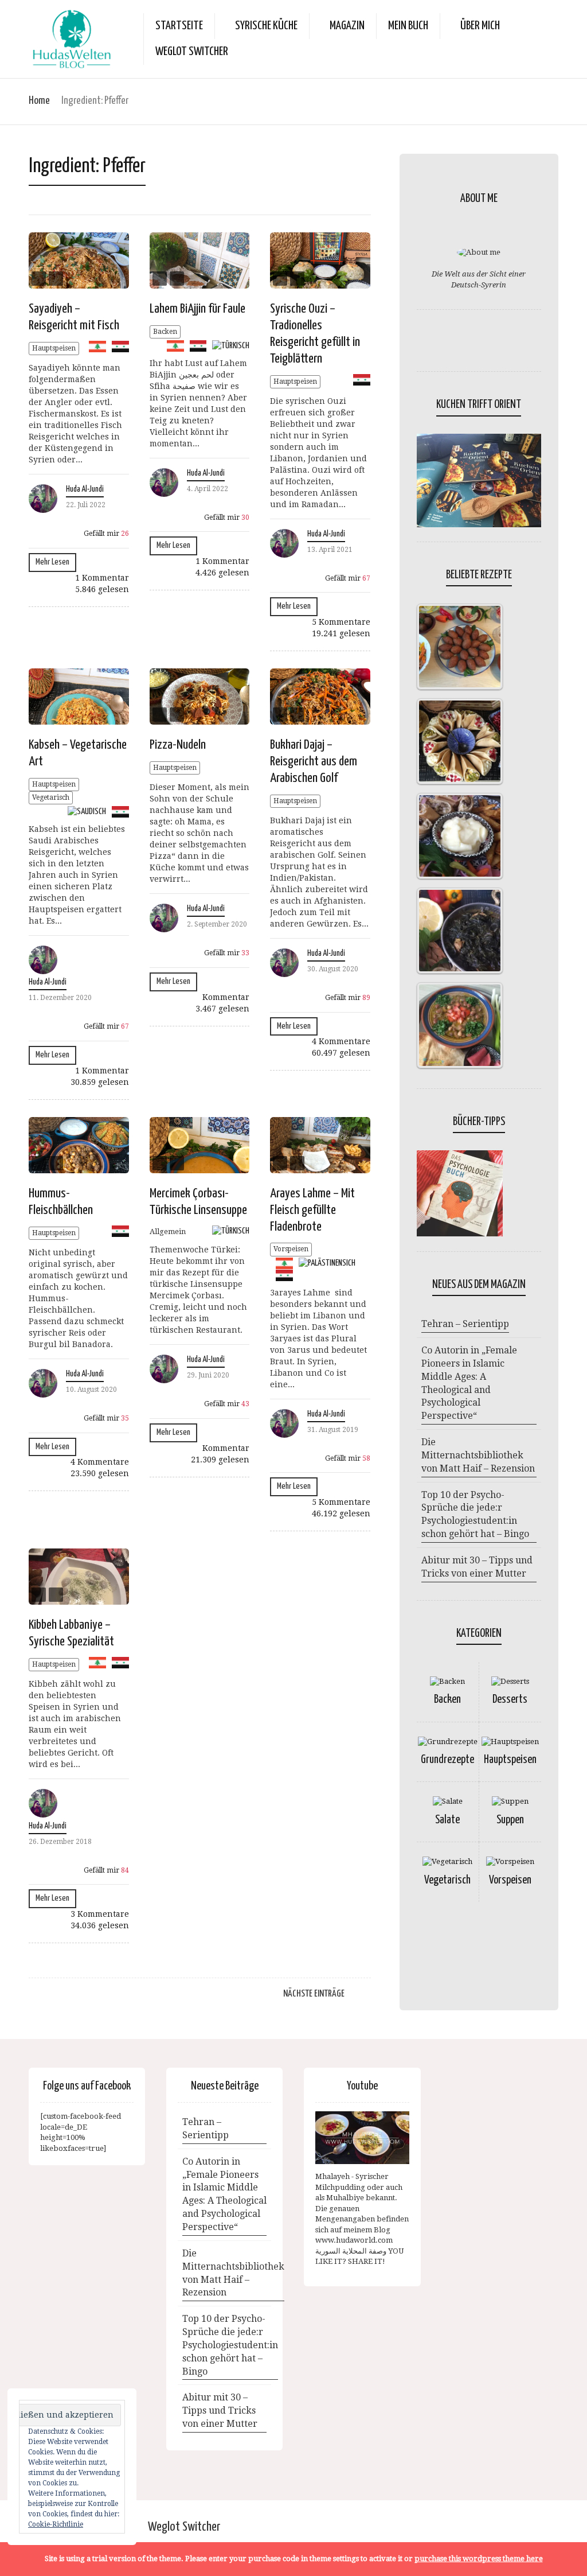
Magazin (347, 26)
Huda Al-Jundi (85, 489)
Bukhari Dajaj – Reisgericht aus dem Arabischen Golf (314, 762)
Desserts (510, 1700)
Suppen (510, 1820)
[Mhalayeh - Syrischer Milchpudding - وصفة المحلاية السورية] (362, 2138)
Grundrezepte (447, 1760)
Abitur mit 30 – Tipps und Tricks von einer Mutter (477, 1567)
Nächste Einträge (314, 1994)
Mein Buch (408, 26)
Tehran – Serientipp (465, 1324)
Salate (447, 1820)
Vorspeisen (291, 1249)
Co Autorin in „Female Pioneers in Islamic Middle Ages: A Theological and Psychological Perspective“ (469, 1383)
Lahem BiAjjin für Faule (197, 309)
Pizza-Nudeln (178, 745)
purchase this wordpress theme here (479, 2559)
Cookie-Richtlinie (56, 2524)
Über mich (480, 26)
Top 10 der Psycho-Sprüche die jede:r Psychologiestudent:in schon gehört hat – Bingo (475, 1515)
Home (39, 101)
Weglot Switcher (184, 2527)
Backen (165, 332)
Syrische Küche (266, 26)
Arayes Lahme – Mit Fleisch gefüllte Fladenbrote (312, 1210)
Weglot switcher (192, 52)
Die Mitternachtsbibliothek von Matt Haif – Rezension (478, 1455)
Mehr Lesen (52, 562)
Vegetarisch (51, 797)
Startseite (179, 26)
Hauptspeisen (54, 348)
